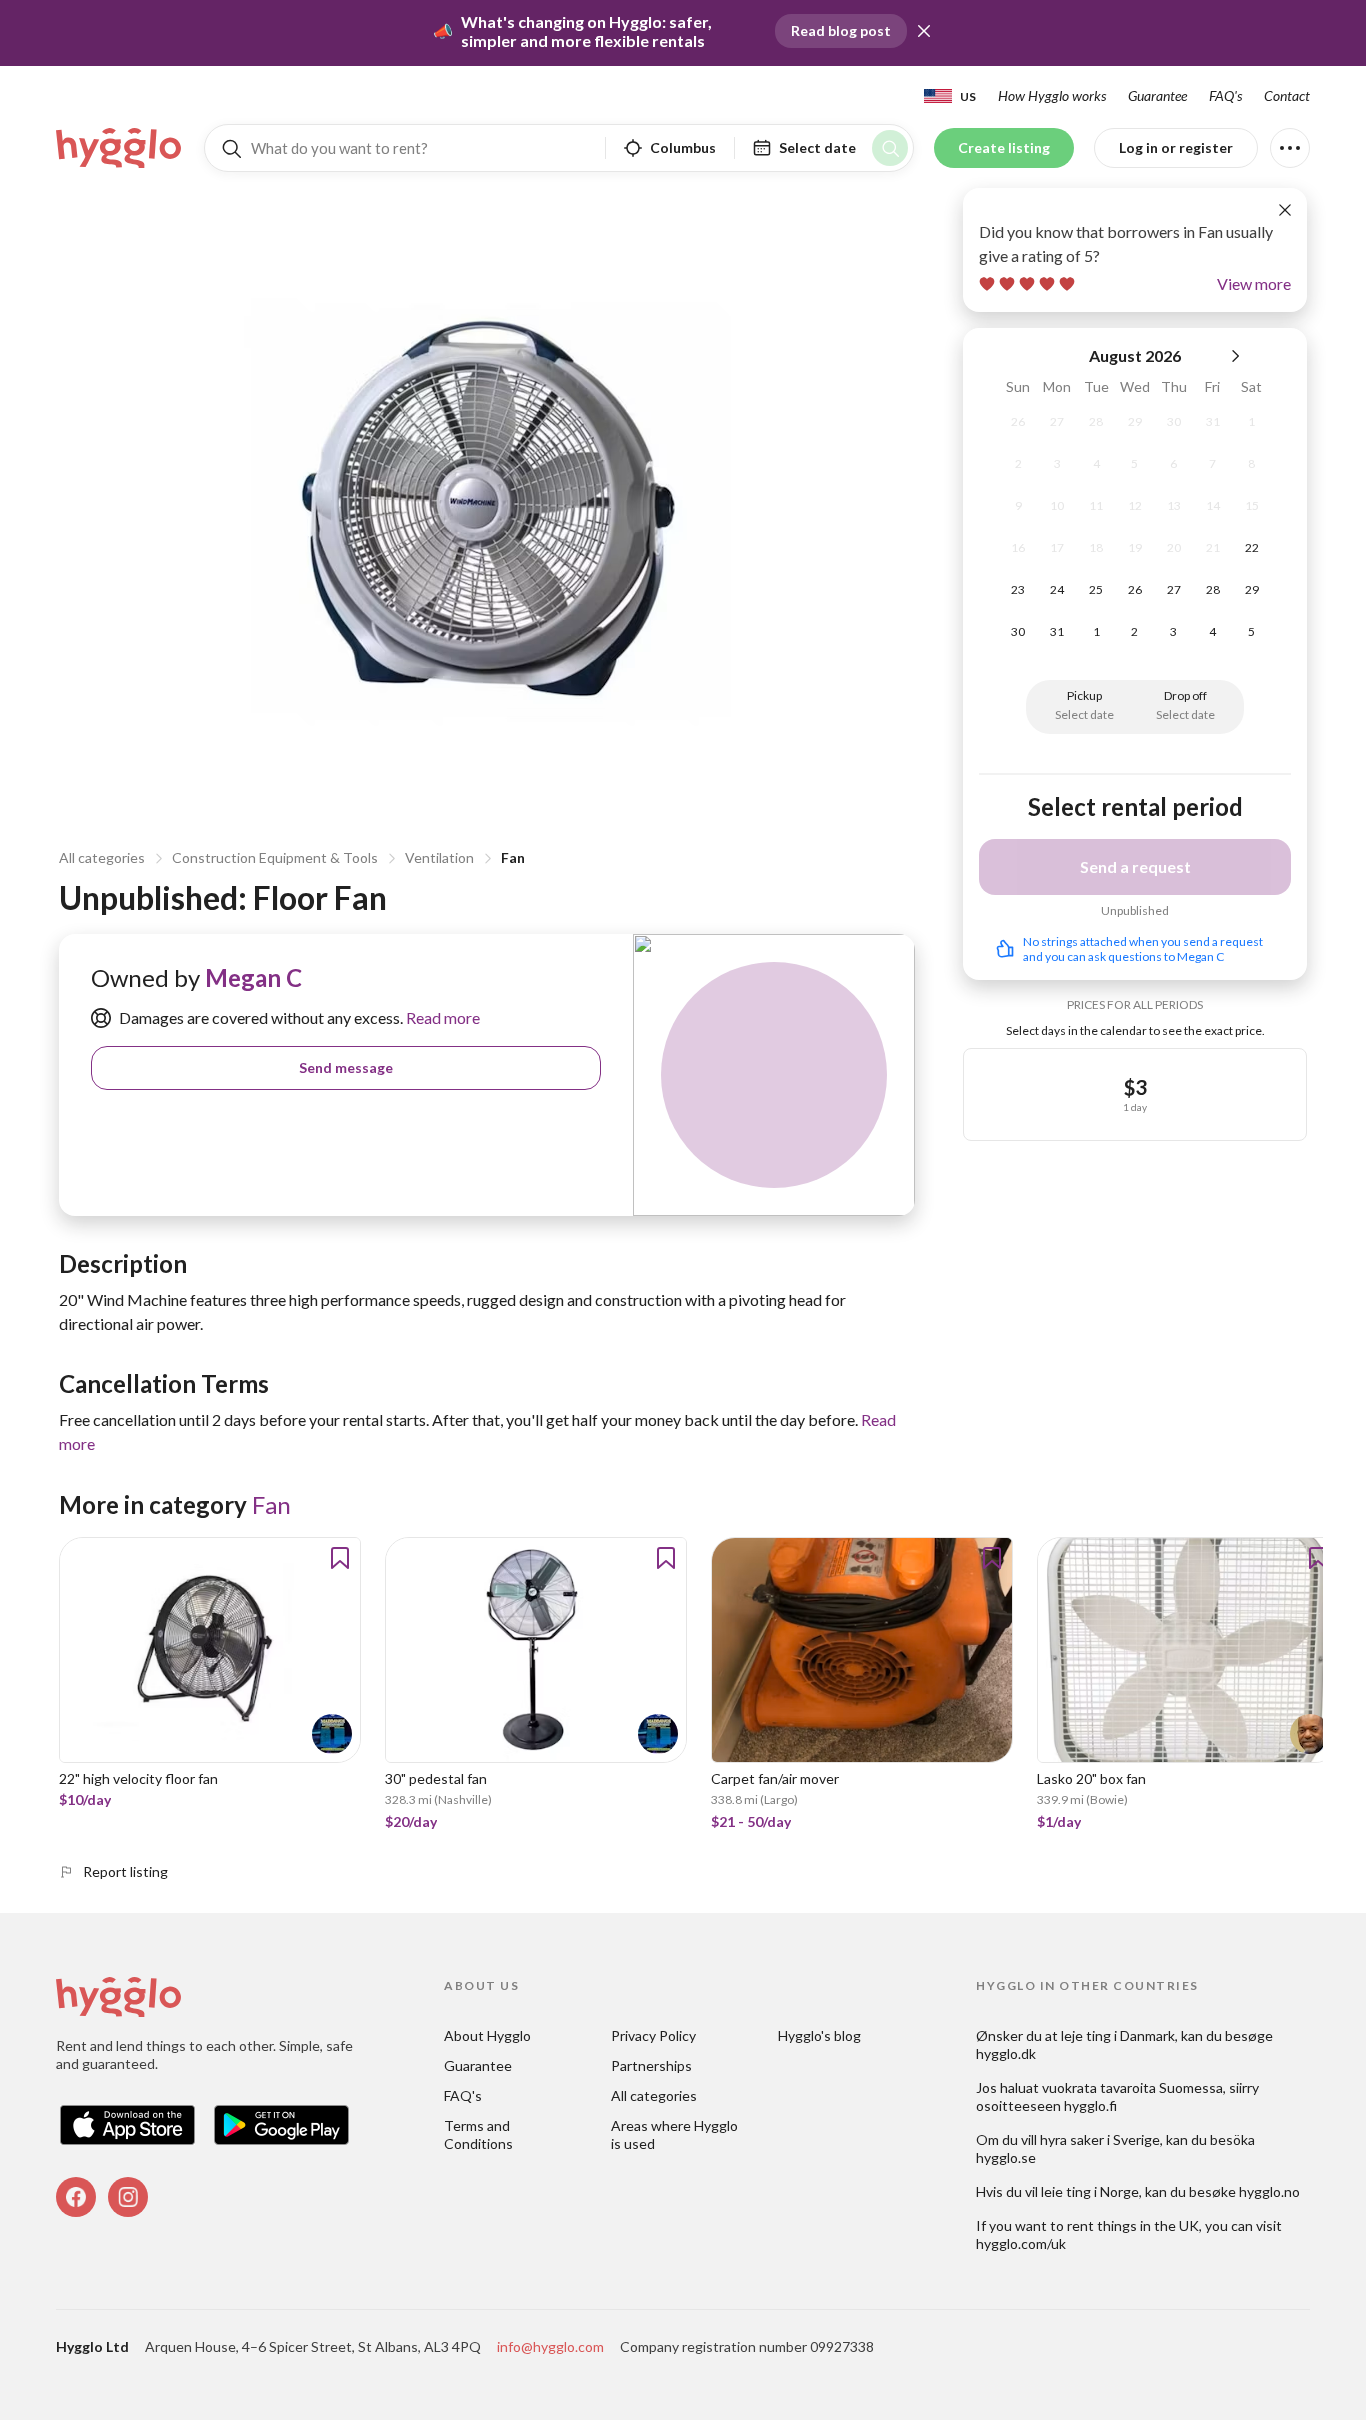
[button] (924, 31)
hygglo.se (1006, 2157)
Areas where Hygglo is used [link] (676, 2134)
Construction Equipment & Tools (275, 857)
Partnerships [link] (651, 2065)
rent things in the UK (1133, 2225)
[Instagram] (128, 2197)
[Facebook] (76, 2197)
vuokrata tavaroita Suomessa (1132, 2087)
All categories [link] (654, 2095)
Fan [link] (271, 1504)
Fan (513, 857)
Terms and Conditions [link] (478, 2134)
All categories (102, 857)
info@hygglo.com (550, 2346)
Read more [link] (441, 1017)
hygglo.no (1269, 2191)
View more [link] (1254, 283)
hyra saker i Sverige (1100, 2139)
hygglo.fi (1090, 2105)
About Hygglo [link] (487, 2035)
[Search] (890, 148)
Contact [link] (1287, 95)
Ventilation (439, 857)
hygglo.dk (1006, 2053)
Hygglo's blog (819, 2035)
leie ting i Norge (1090, 2191)
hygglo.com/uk (1021, 2243)
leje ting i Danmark (1118, 2035)
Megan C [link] (253, 977)
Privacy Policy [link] (653, 2035)
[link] (120, 148)
